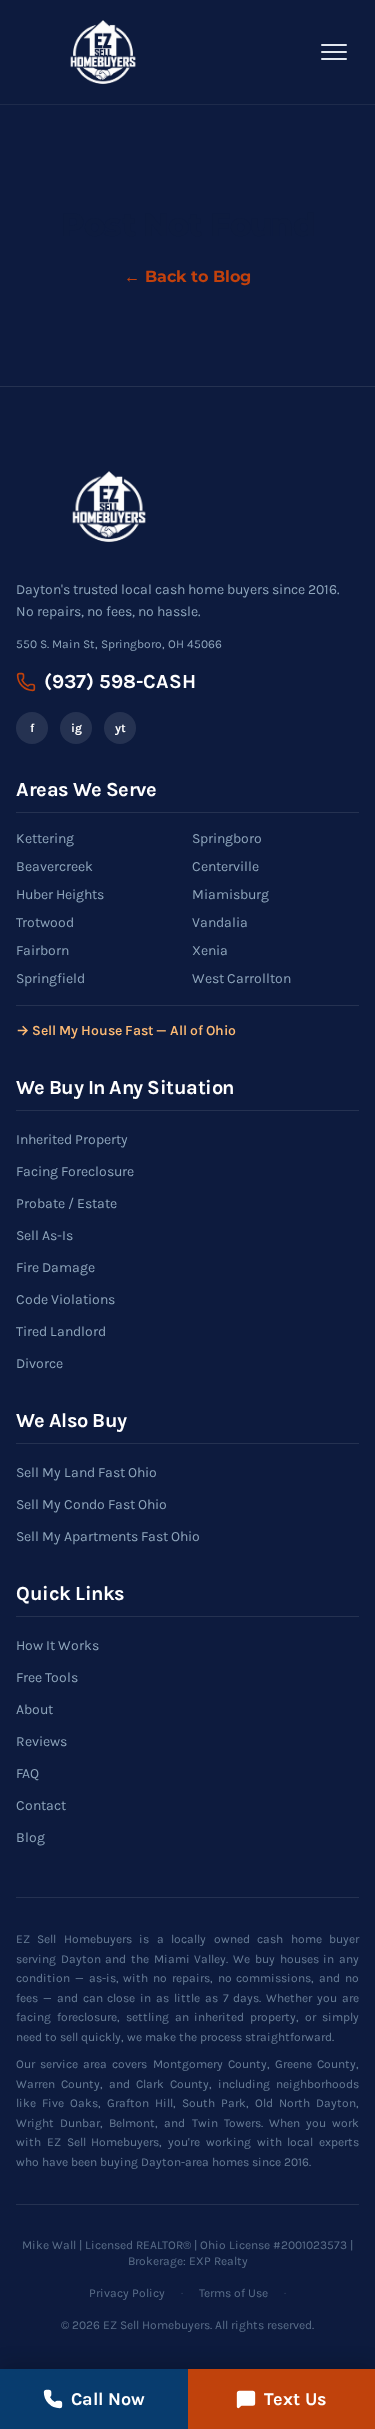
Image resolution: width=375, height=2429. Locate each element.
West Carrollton (241, 978)
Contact (41, 1805)
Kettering (45, 838)
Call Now (108, 2399)
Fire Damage (55, 1267)
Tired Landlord (61, 1331)
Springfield (50, 978)
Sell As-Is (44, 1235)
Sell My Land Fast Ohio (86, 1472)
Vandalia (220, 922)
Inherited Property (72, 1139)
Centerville (225, 866)
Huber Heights (60, 894)
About (34, 1709)
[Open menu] (334, 52)
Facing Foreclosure (75, 1171)
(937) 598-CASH (120, 681)
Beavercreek (54, 866)
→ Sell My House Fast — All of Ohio (126, 1030)
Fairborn (42, 950)
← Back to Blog (187, 276)
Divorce (39, 1363)
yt (120, 728)
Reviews (41, 1741)
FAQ (27, 1773)
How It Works (57, 1645)
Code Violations (65, 1299)
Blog (30, 1837)
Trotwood (45, 922)
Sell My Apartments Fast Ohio (108, 1536)
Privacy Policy (127, 2293)
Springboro (227, 838)
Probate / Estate (66, 1203)
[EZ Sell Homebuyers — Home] (103, 52)
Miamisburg (230, 894)
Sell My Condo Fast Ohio (91, 1504)
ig (76, 728)
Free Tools (47, 1677)
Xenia (210, 950)
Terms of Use (233, 2293)
